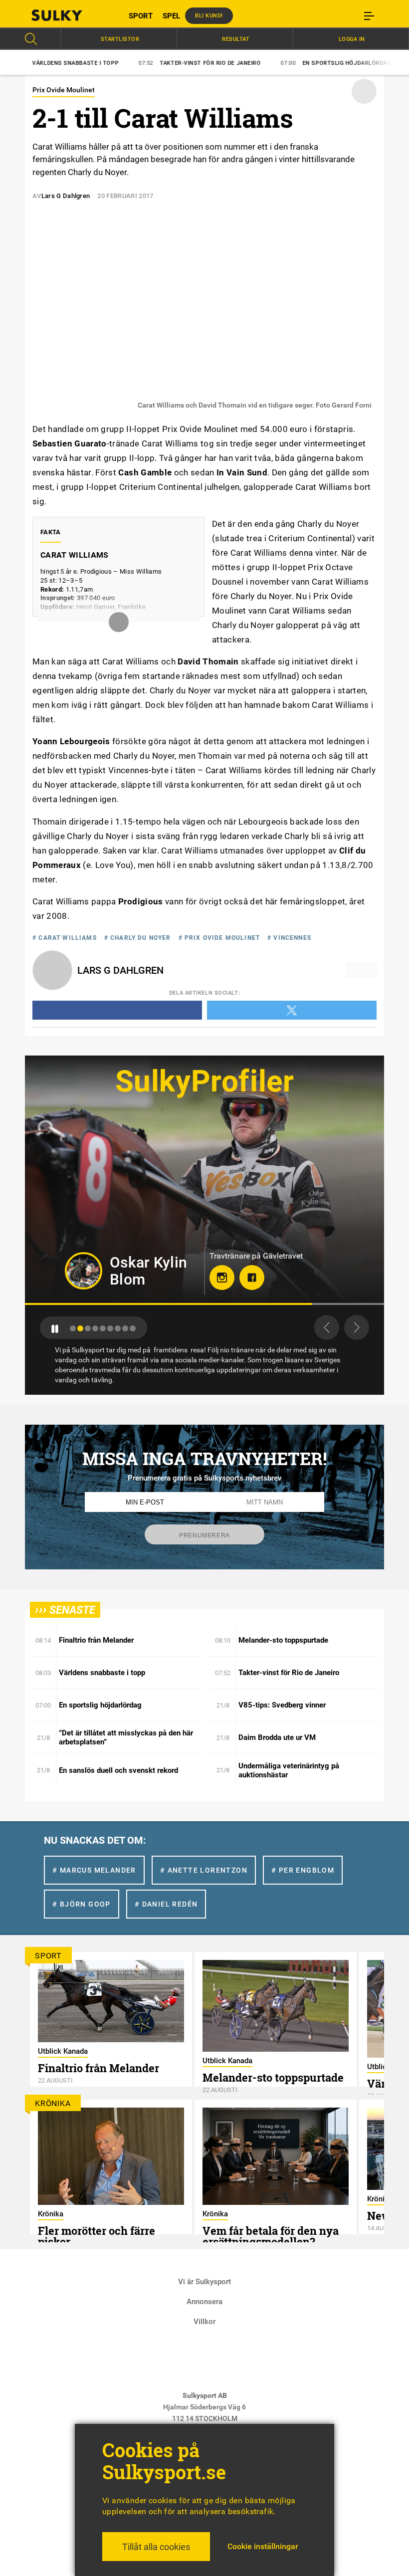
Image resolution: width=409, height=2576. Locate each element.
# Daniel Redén (166, 1904)
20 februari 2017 (125, 196)
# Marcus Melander (94, 1870)
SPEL (171, 16)
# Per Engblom (303, 1870)
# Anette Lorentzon (204, 1870)
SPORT (141, 16)
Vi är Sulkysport (204, 2282)
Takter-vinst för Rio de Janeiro (131, 63)
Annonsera (204, 2302)
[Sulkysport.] (70, 15)
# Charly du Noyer (138, 938)
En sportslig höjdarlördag (267, 63)
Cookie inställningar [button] (263, 2546)
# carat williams (65, 938)
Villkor (204, 2322)
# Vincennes (289, 938)
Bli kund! (209, 16)
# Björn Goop (82, 1904)
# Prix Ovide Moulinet (219, 938)
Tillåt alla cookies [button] (156, 2547)
